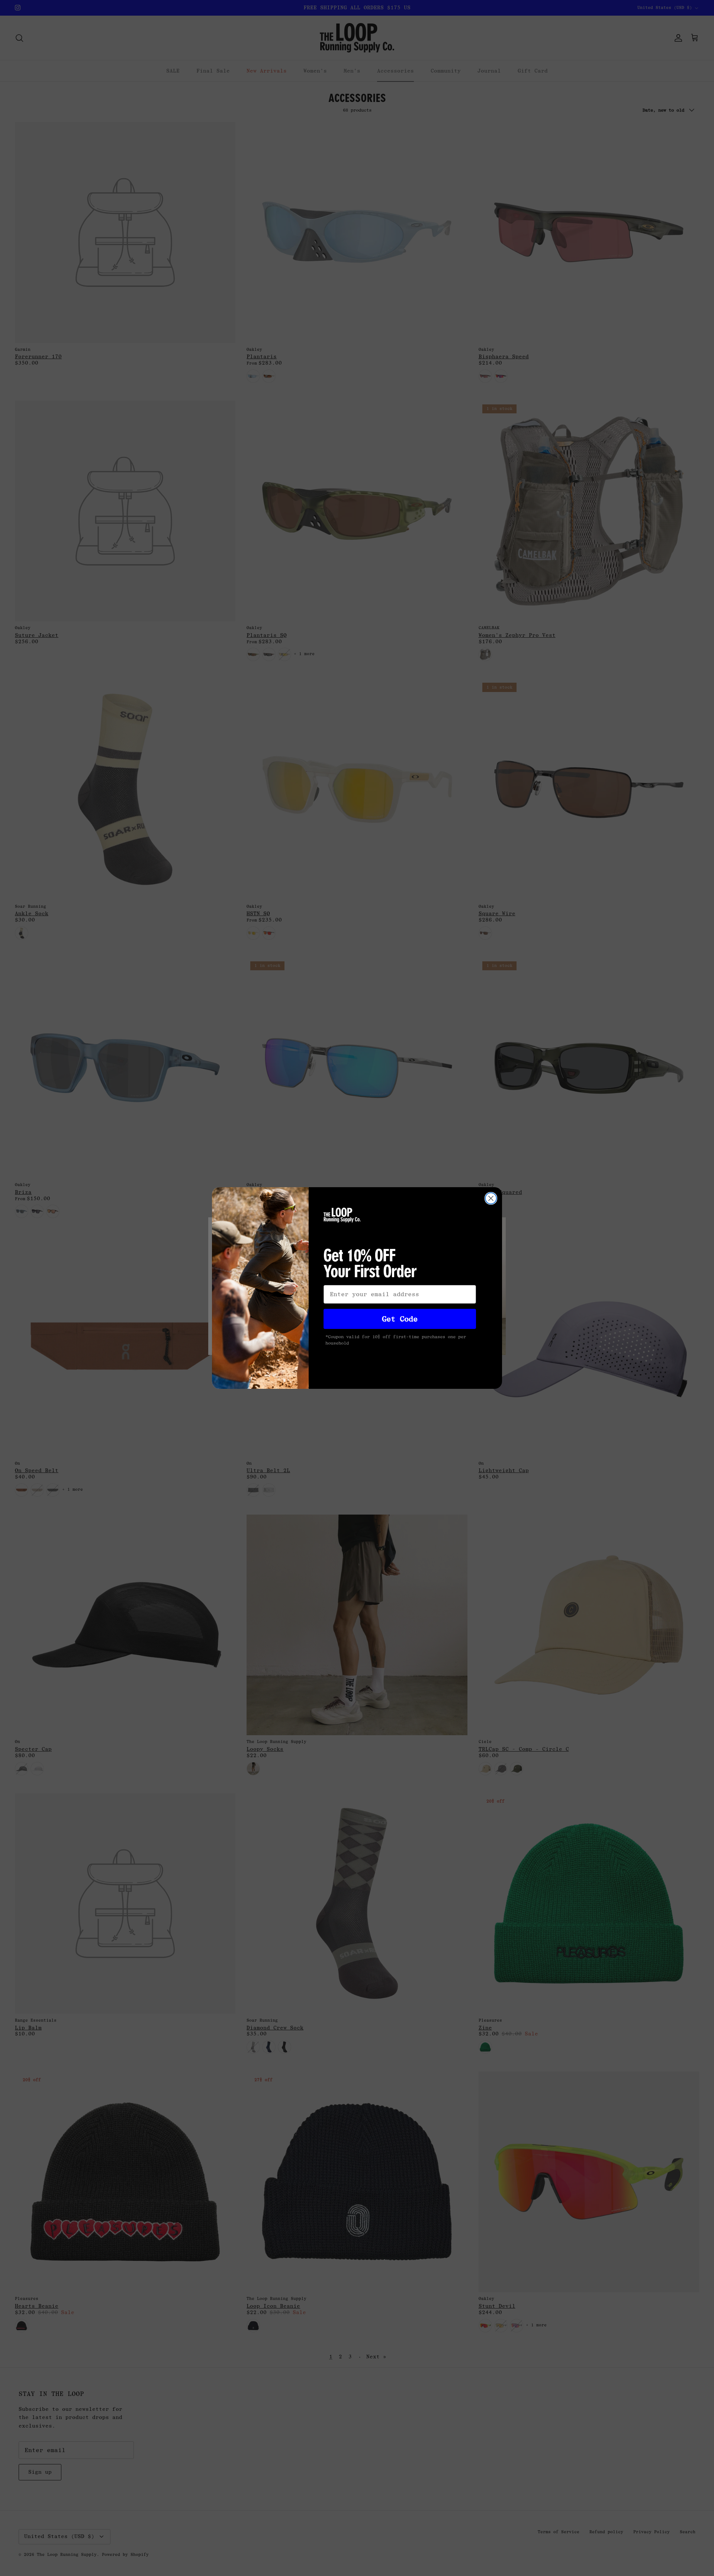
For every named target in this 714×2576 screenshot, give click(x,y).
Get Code (400, 1319)
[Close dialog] (491, 1198)
